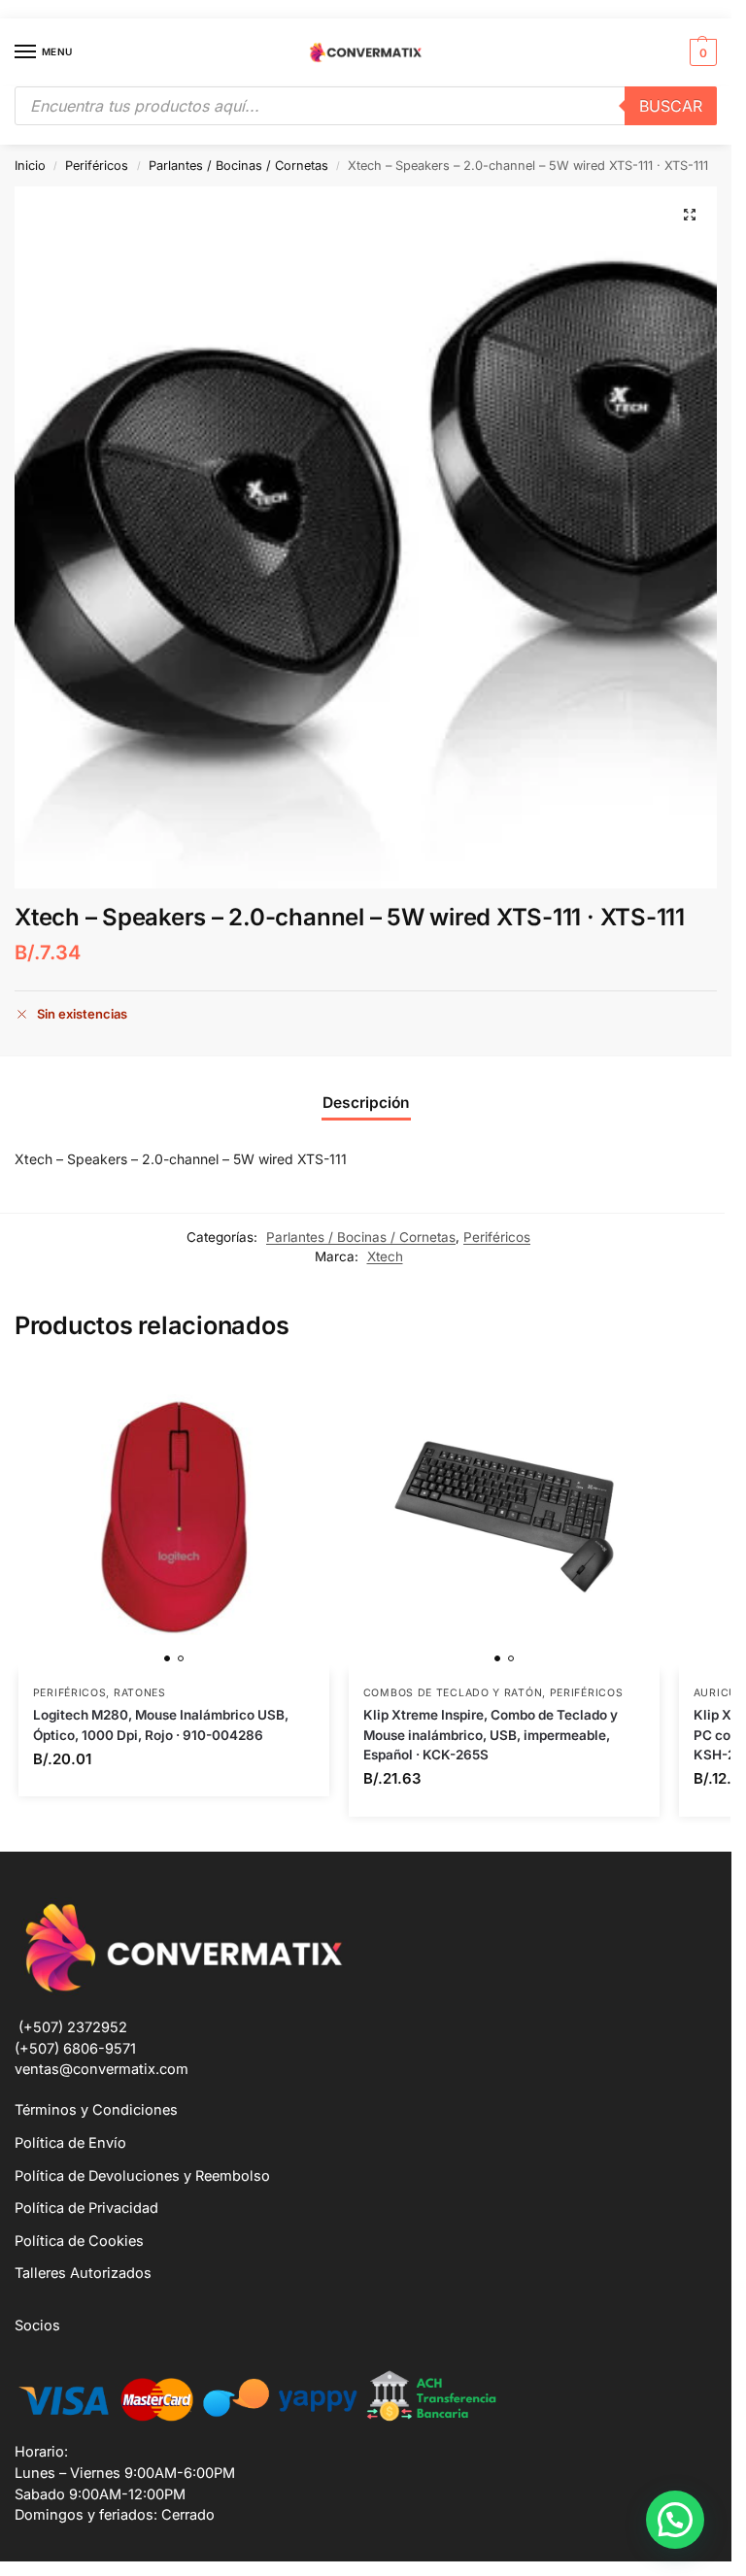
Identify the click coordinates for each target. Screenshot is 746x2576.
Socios (37, 2325)
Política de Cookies (79, 2241)
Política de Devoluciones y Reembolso (142, 2176)
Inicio (30, 166)
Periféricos (97, 166)
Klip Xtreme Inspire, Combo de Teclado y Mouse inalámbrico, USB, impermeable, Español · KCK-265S (491, 1735)
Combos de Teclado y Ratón (453, 1693)
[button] (701, 52)
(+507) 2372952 (73, 2027)
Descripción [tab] (366, 1103)
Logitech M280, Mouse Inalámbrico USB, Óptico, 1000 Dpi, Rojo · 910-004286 (161, 1724)
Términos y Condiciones (96, 2110)
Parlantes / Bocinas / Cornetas (238, 166)
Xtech (385, 1256)
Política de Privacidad (86, 2208)
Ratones (140, 1693)
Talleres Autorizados (83, 2273)
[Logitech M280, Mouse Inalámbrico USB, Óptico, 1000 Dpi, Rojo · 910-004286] (174, 1517)
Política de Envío (70, 2143)
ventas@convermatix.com (102, 2069)
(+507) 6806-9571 (75, 2049)
